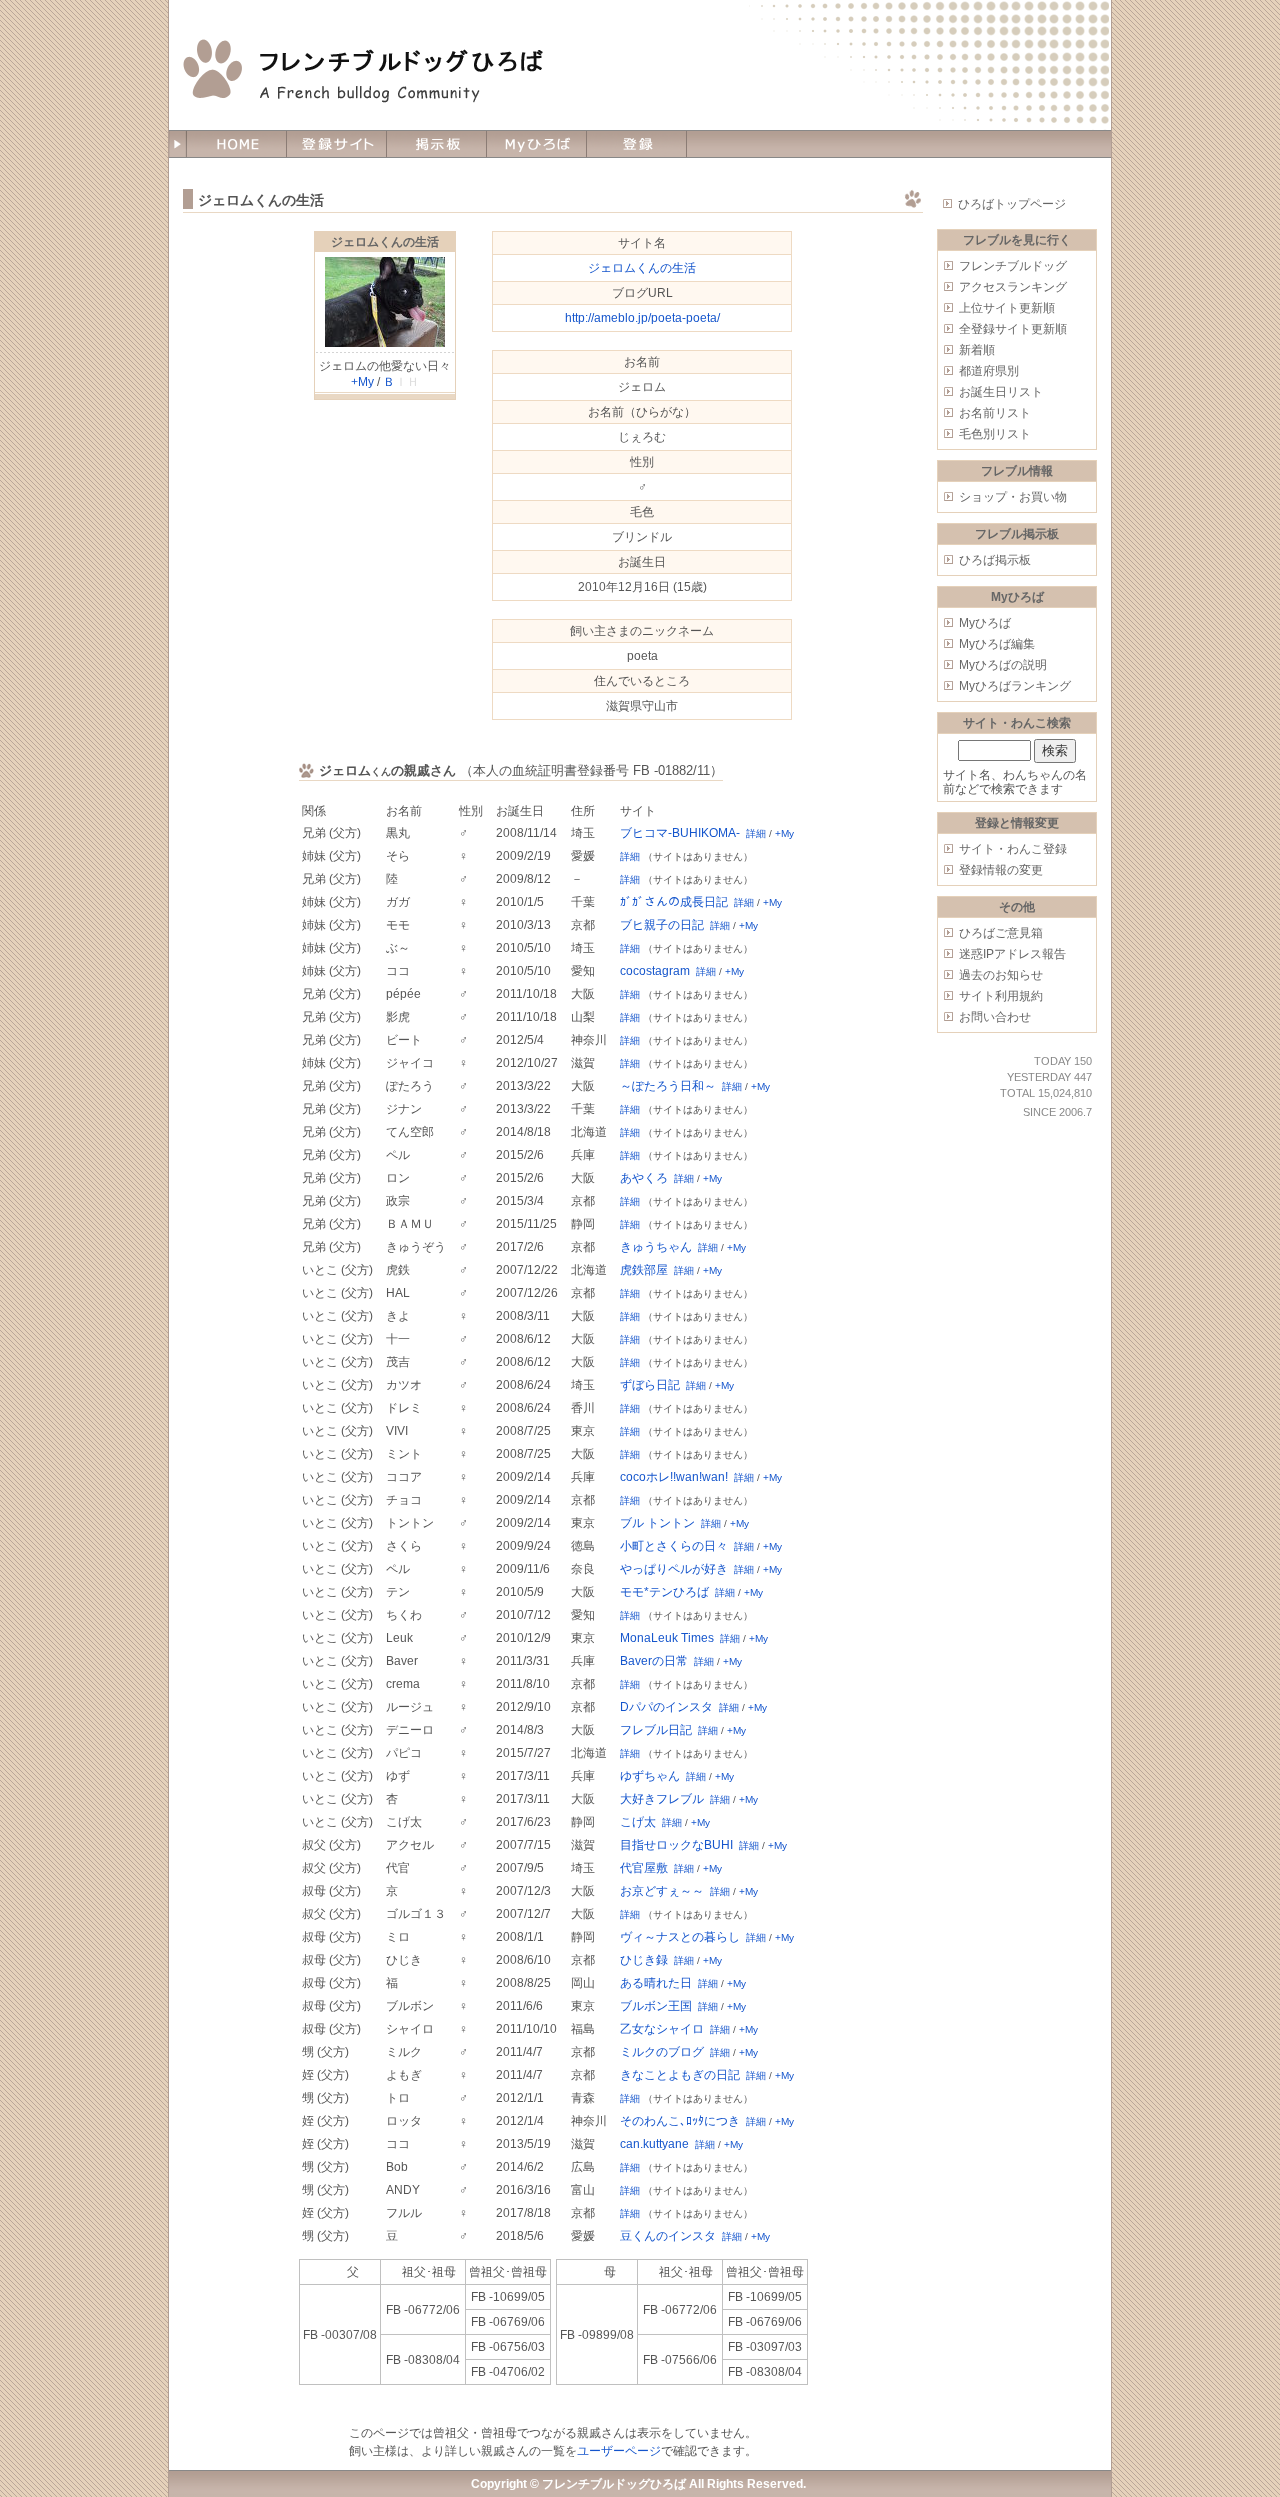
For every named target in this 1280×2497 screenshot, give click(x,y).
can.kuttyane (654, 2144)
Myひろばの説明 (1003, 665)
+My (362, 382)
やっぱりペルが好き (674, 1569)
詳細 (756, 833)
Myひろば (985, 623)
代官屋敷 (644, 1868)
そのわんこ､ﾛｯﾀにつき (680, 2121)
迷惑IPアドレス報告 (1012, 954)
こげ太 (638, 1822)
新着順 (977, 350)
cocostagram (655, 971)
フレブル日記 (656, 1730)
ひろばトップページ (1012, 204)
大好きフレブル (662, 1799)
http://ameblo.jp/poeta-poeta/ (642, 318)
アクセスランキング (1013, 287)
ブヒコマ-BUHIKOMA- (680, 833)
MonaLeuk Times (667, 1638)
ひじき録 (644, 1960)
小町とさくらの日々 (674, 1546)
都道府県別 (989, 371)
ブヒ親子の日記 (662, 925)
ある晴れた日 (656, 1983)
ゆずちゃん (650, 1776)
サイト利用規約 (1001, 996)
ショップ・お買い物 (1013, 497)
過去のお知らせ (1001, 975)
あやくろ (644, 1178)
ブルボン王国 (656, 2006)
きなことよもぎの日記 (680, 2075)
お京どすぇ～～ (662, 1891)
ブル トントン (657, 1523)
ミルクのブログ (662, 2052)
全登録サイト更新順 (1013, 329)
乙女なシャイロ (662, 2029)
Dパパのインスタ (666, 1707)
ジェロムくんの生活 (385, 242)
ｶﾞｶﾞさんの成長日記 (674, 902)
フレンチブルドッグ (1013, 266)
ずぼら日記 (650, 1385)
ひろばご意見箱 (1001, 933)
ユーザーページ (619, 2451)
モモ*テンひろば (664, 1592)
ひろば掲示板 (995, 560)
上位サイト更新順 (1007, 308)
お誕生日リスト (1001, 392)
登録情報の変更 (1001, 870)
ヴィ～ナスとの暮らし (680, 1937)
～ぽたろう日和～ (668, 1086)
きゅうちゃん (656, 1247)
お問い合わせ (995, 1017)
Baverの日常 (654, 1661)
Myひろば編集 (997, 644)
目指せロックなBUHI (676, 1845)
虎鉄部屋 (644, 1270)
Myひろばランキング (1015, 686)
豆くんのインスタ (668, 2236)
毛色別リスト (995, 434)
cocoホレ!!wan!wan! (674, 1477)
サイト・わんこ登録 (1013, 849)
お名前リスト (995, 413)
